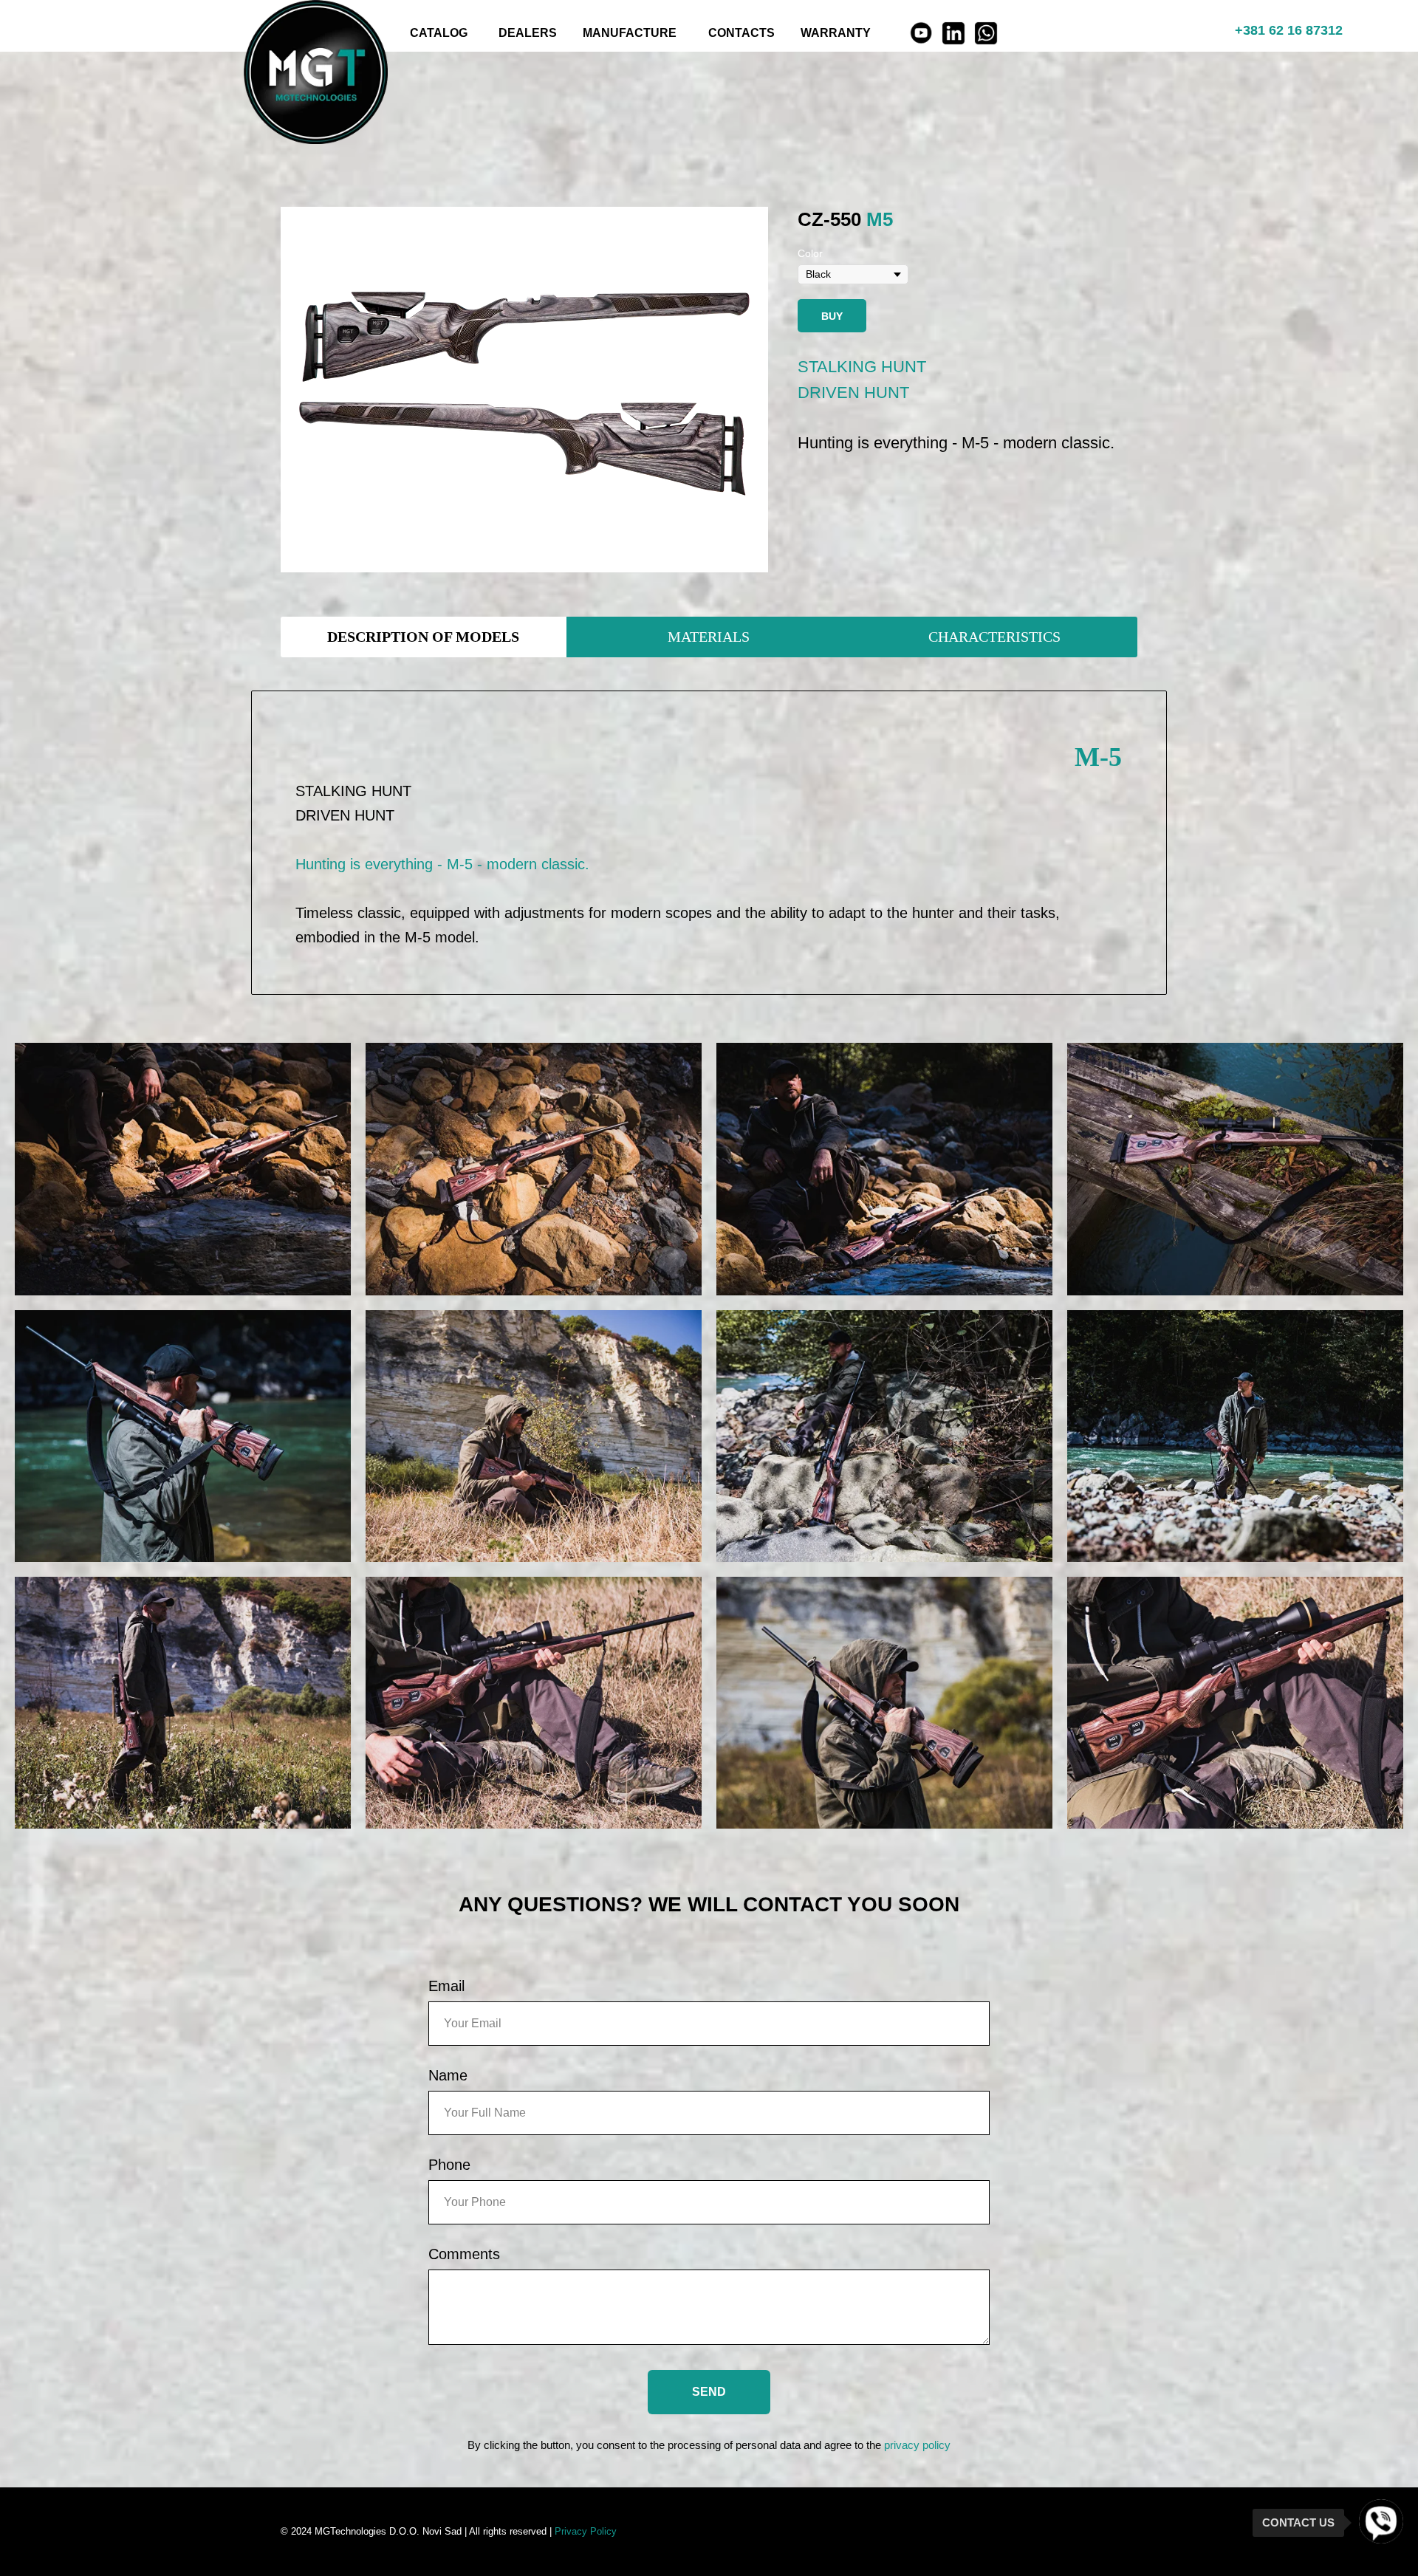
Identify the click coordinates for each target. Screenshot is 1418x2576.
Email (446, 1986)
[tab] (424, 637)
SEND (709, 2392)
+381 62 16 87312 (1289, 30)
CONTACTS (741, 33)
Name (448, 2075)
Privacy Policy (586, 2531)
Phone (449, 2165)
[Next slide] (749, 390)
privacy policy (917, 2445)
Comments (464, 2254)
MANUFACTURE (630, 33)
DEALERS (528, 33)
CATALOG (439, 33)
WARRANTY (836, 33)
